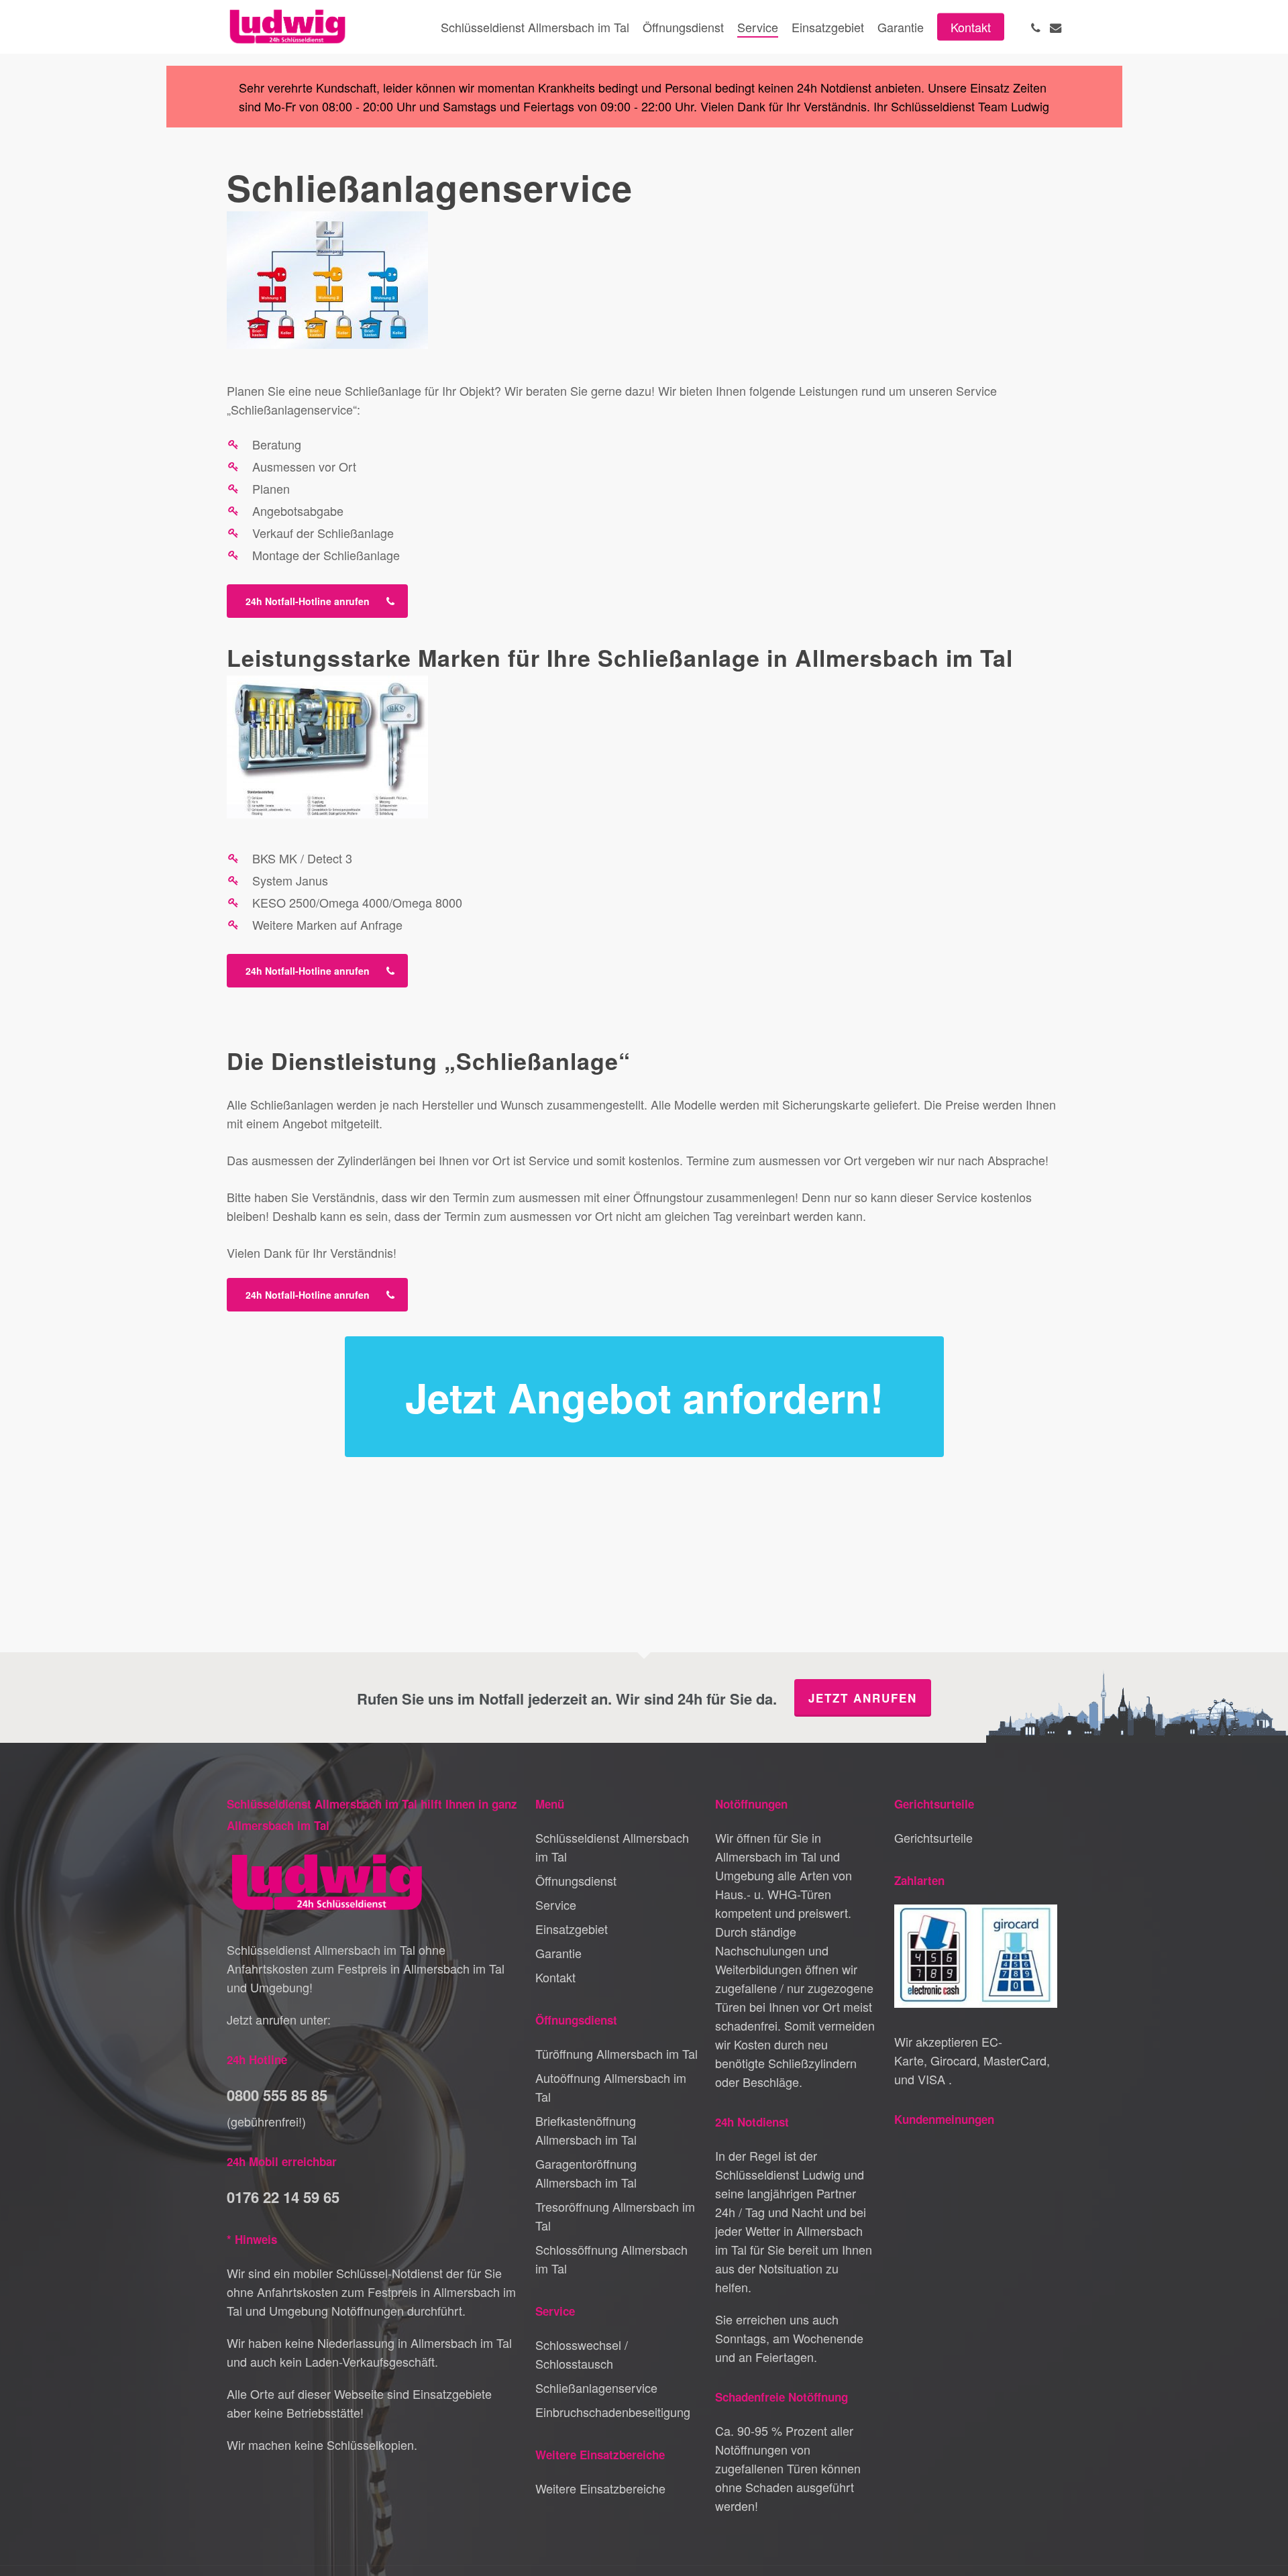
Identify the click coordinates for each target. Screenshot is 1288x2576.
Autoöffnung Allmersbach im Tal (611, 2087)
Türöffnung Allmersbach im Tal (616, 2053)
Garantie (558, 1953)
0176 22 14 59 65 (283, 2197)
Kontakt (555, 1977)
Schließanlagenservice (596, 2387)
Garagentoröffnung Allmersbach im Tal (586, 2173)
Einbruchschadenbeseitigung (613, 2412)
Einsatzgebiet (572, 1929)
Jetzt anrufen (863, 1698)
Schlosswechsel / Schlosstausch (582, 2354)
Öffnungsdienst (576, 1880)
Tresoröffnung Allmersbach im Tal (615, 2216)
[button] (317, 601)
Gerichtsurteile (933, 1837)
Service (556, 1904)
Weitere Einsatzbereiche (600, 2488)
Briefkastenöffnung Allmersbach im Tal (586, 2130)
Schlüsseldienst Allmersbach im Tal (612, 1847)
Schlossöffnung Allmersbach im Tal (611, 2259)
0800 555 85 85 (277, 2095)
